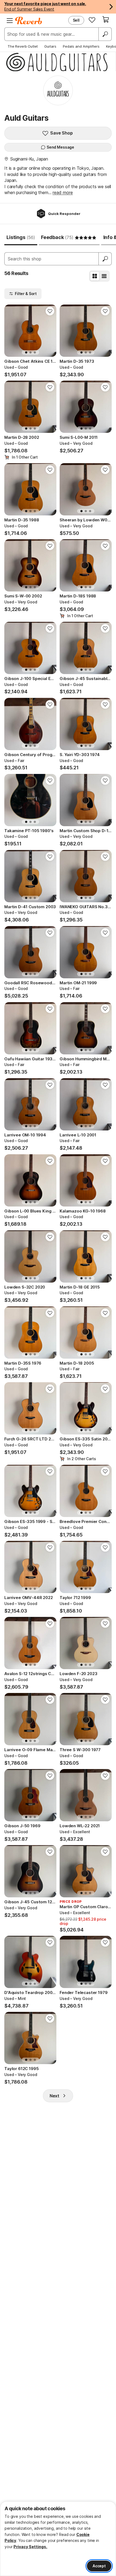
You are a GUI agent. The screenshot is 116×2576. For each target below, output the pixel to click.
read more (63, 192)
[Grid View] (95, 276)
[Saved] (92, 20)
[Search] (105, 34)
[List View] (104, 276)
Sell (76, 20)
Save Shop (62, 133)
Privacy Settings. (30, 2547)
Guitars (50, 46)
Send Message (60, 147)
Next (54, 2096)
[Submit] (105, 259)
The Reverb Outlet (23, 46)
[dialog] (58, 2539)
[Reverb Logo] (29, 21)
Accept (99, 2566)
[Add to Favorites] (50, 311)
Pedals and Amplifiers (81, 46)
